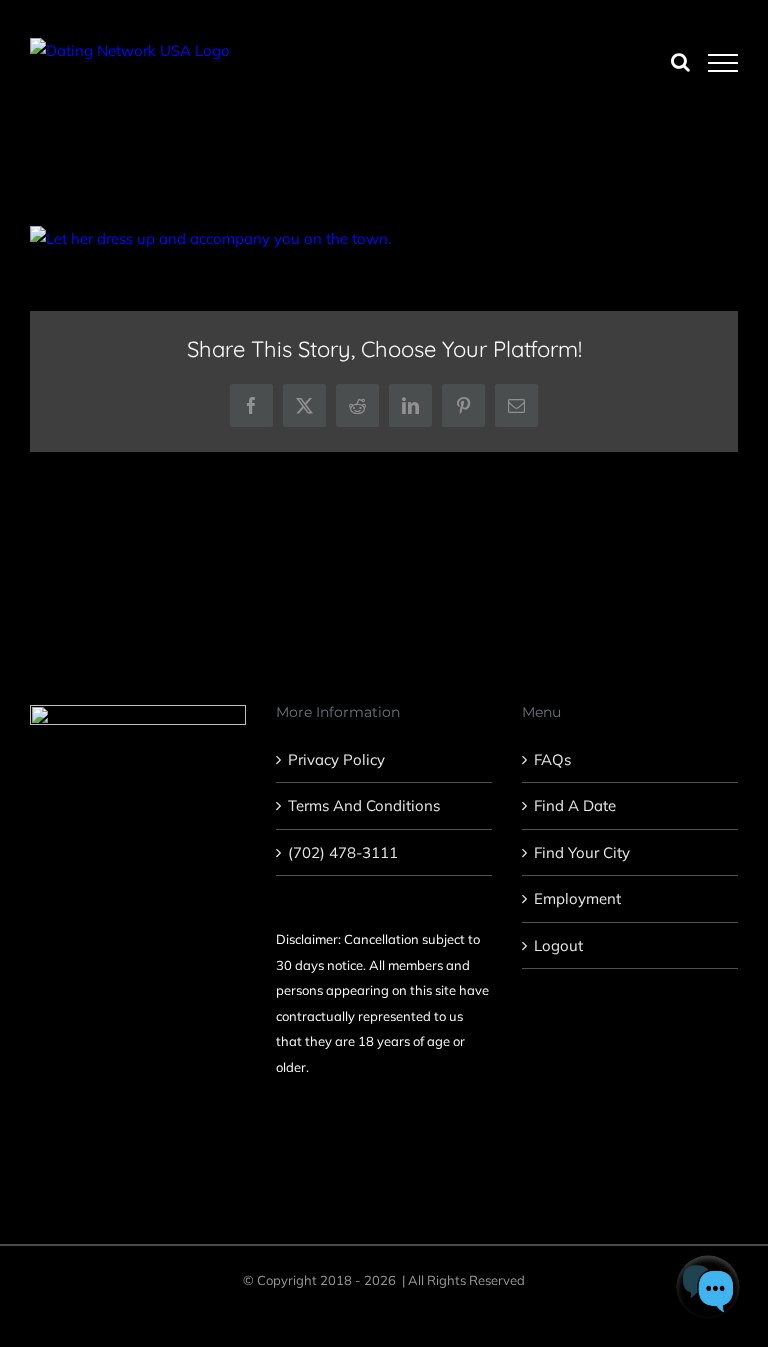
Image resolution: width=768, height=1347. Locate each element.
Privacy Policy (336, 759)
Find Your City (582, 852)
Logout (558, 945)
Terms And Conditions (364, 805)
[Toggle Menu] (723, 63)
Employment (577, 898)
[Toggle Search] (680, 62)
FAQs (552, 759)
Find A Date (575, 805)
